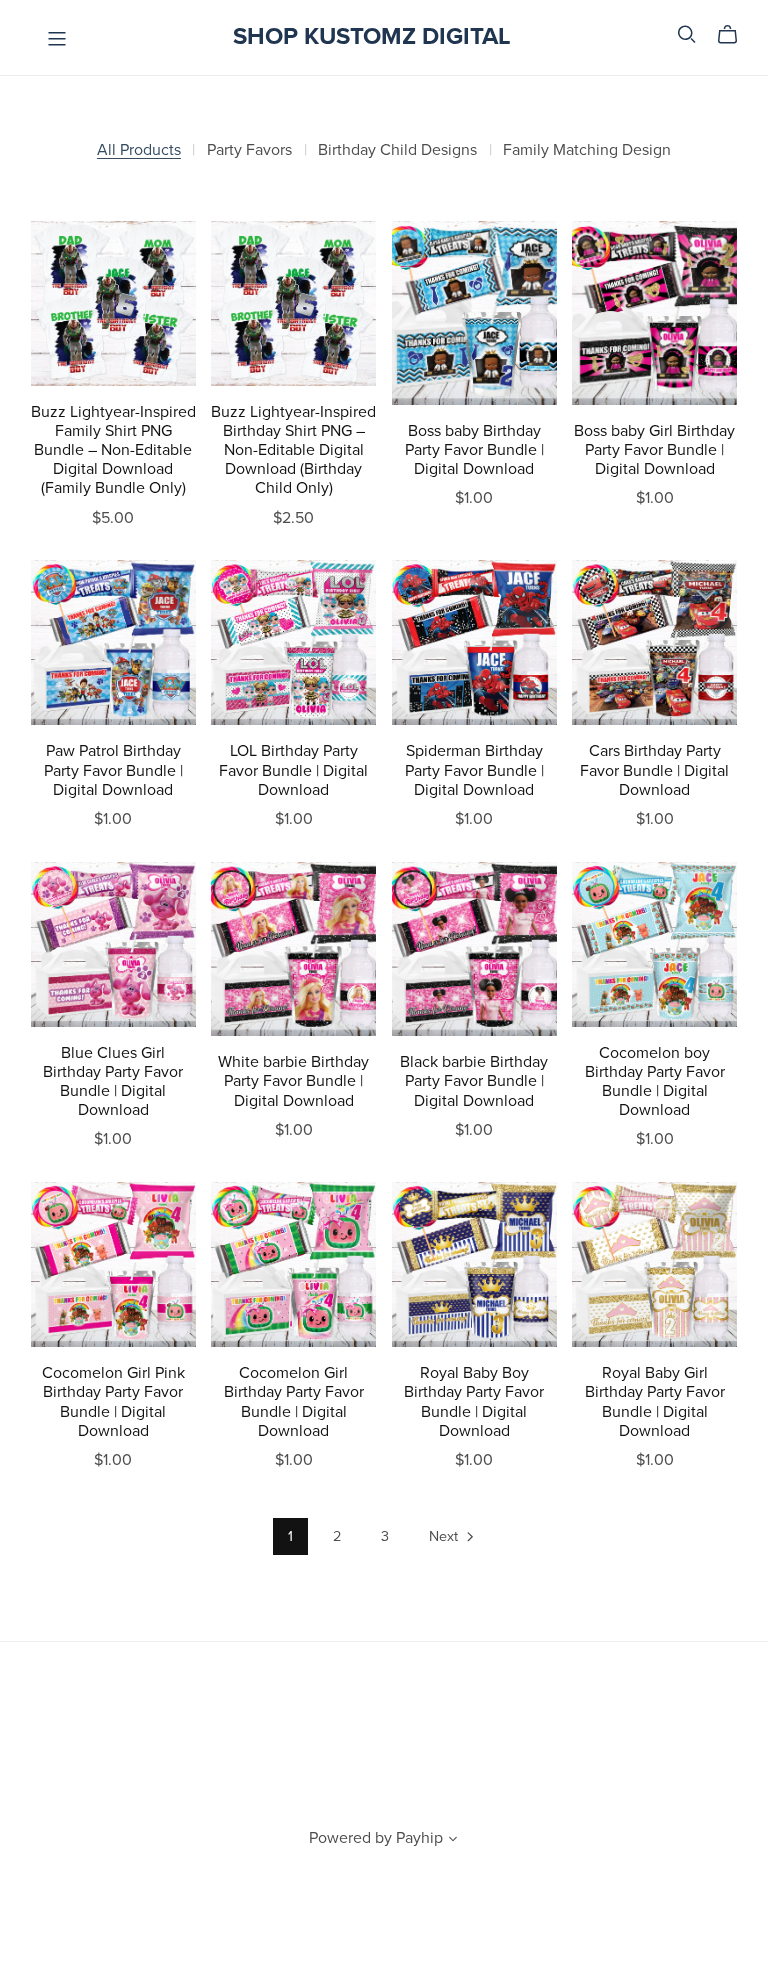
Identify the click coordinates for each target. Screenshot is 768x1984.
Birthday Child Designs (397, 150)
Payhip (419, 1838)
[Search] (687, 34)
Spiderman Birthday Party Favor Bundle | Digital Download (474, 770)
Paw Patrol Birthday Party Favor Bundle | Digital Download (113, 770)
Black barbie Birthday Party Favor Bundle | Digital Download (474, 1081)
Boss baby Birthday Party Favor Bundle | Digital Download (474, 450)
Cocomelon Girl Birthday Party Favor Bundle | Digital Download (294, 1402)
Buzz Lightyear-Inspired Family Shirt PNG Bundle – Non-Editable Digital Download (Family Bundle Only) (113, 450)
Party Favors (249, 150)
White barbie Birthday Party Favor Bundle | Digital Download (293, 1081)
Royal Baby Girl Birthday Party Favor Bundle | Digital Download (655, 1402)
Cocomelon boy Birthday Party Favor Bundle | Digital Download (655, 1082)
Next (445, 1536)
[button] (453, 1841)
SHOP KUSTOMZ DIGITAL (372, 36)
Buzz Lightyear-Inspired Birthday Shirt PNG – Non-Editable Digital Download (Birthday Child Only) (293, 450)
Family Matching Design (587, 150)
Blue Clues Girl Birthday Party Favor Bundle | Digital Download (113, 1082)
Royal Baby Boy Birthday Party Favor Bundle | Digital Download (474, 1402)
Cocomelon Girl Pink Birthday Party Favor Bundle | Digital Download (113, 1402)
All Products (139, 150)
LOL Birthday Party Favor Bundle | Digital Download (293, 770)
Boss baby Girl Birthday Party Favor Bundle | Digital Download (654, 450)
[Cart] (735, 35)
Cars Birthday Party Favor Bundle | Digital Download (654, 770)
